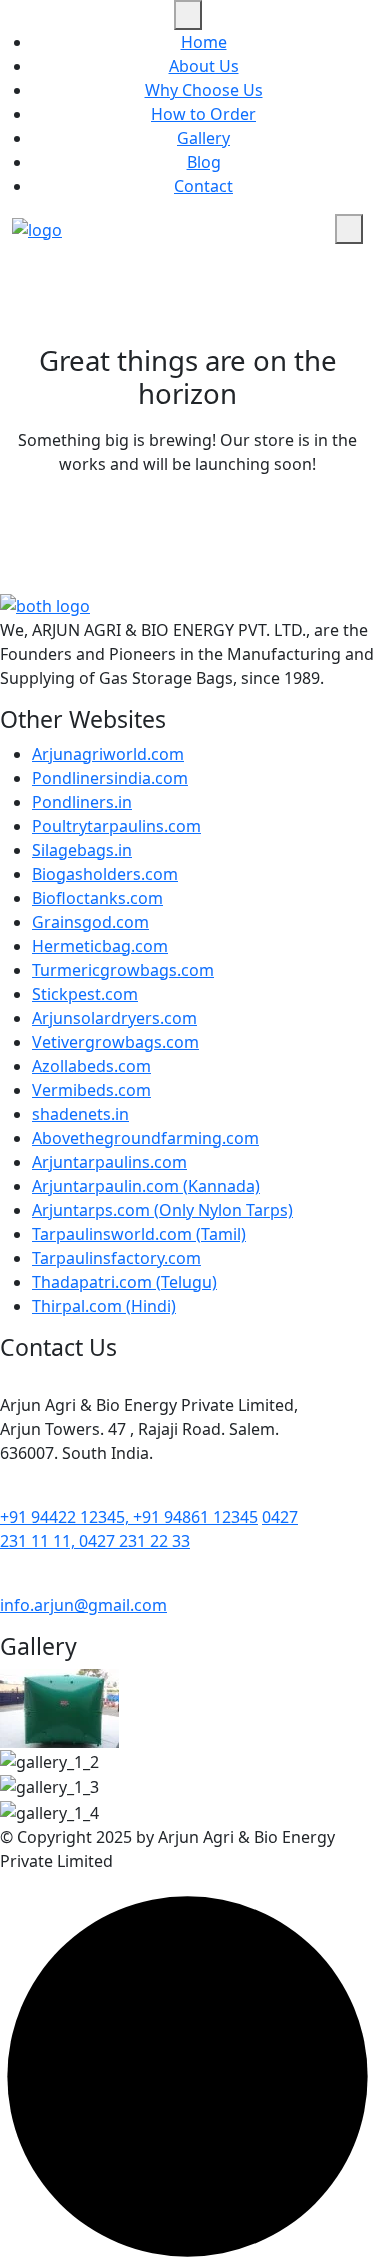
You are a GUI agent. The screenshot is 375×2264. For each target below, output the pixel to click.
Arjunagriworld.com (108, 754)
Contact (203, 186)
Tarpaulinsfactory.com (116, 1258)
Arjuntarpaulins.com (109, 1162)
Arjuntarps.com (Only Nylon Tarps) (162, 1210)
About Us (204, 66)
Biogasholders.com (105, 874)
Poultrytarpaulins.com (116, 826)
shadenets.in (80, 1114)
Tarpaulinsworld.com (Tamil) (139, 1234)
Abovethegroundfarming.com (145, 1138)
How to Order (203, 114)
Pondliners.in (82, 802)
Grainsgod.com (90, 922)
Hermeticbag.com (100, 946)
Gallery (203, 138)
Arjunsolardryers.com (114, 1018)
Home (204, 42)
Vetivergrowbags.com (115, 1042)
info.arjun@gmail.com (83, 1605)
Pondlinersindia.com (110, 778)
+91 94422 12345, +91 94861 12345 (129, 1517)
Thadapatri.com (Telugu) (124, 1282)
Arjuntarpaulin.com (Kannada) (146, 1186)
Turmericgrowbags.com (123, 970)
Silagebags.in (82, 850)
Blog (204, 162)
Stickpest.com (85, 994)
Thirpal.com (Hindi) (104, 1306)
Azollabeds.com (91, 1066)
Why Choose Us (204, 90)
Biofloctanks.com (97, 898)
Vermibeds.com (91, 1090)
